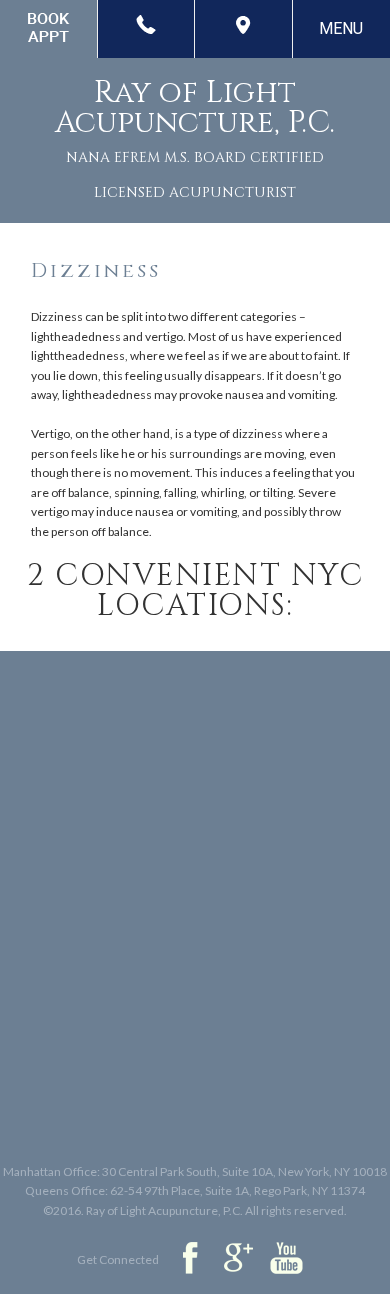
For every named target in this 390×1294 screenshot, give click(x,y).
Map (244, 29)
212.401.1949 (147, 29)
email (49, 29)
